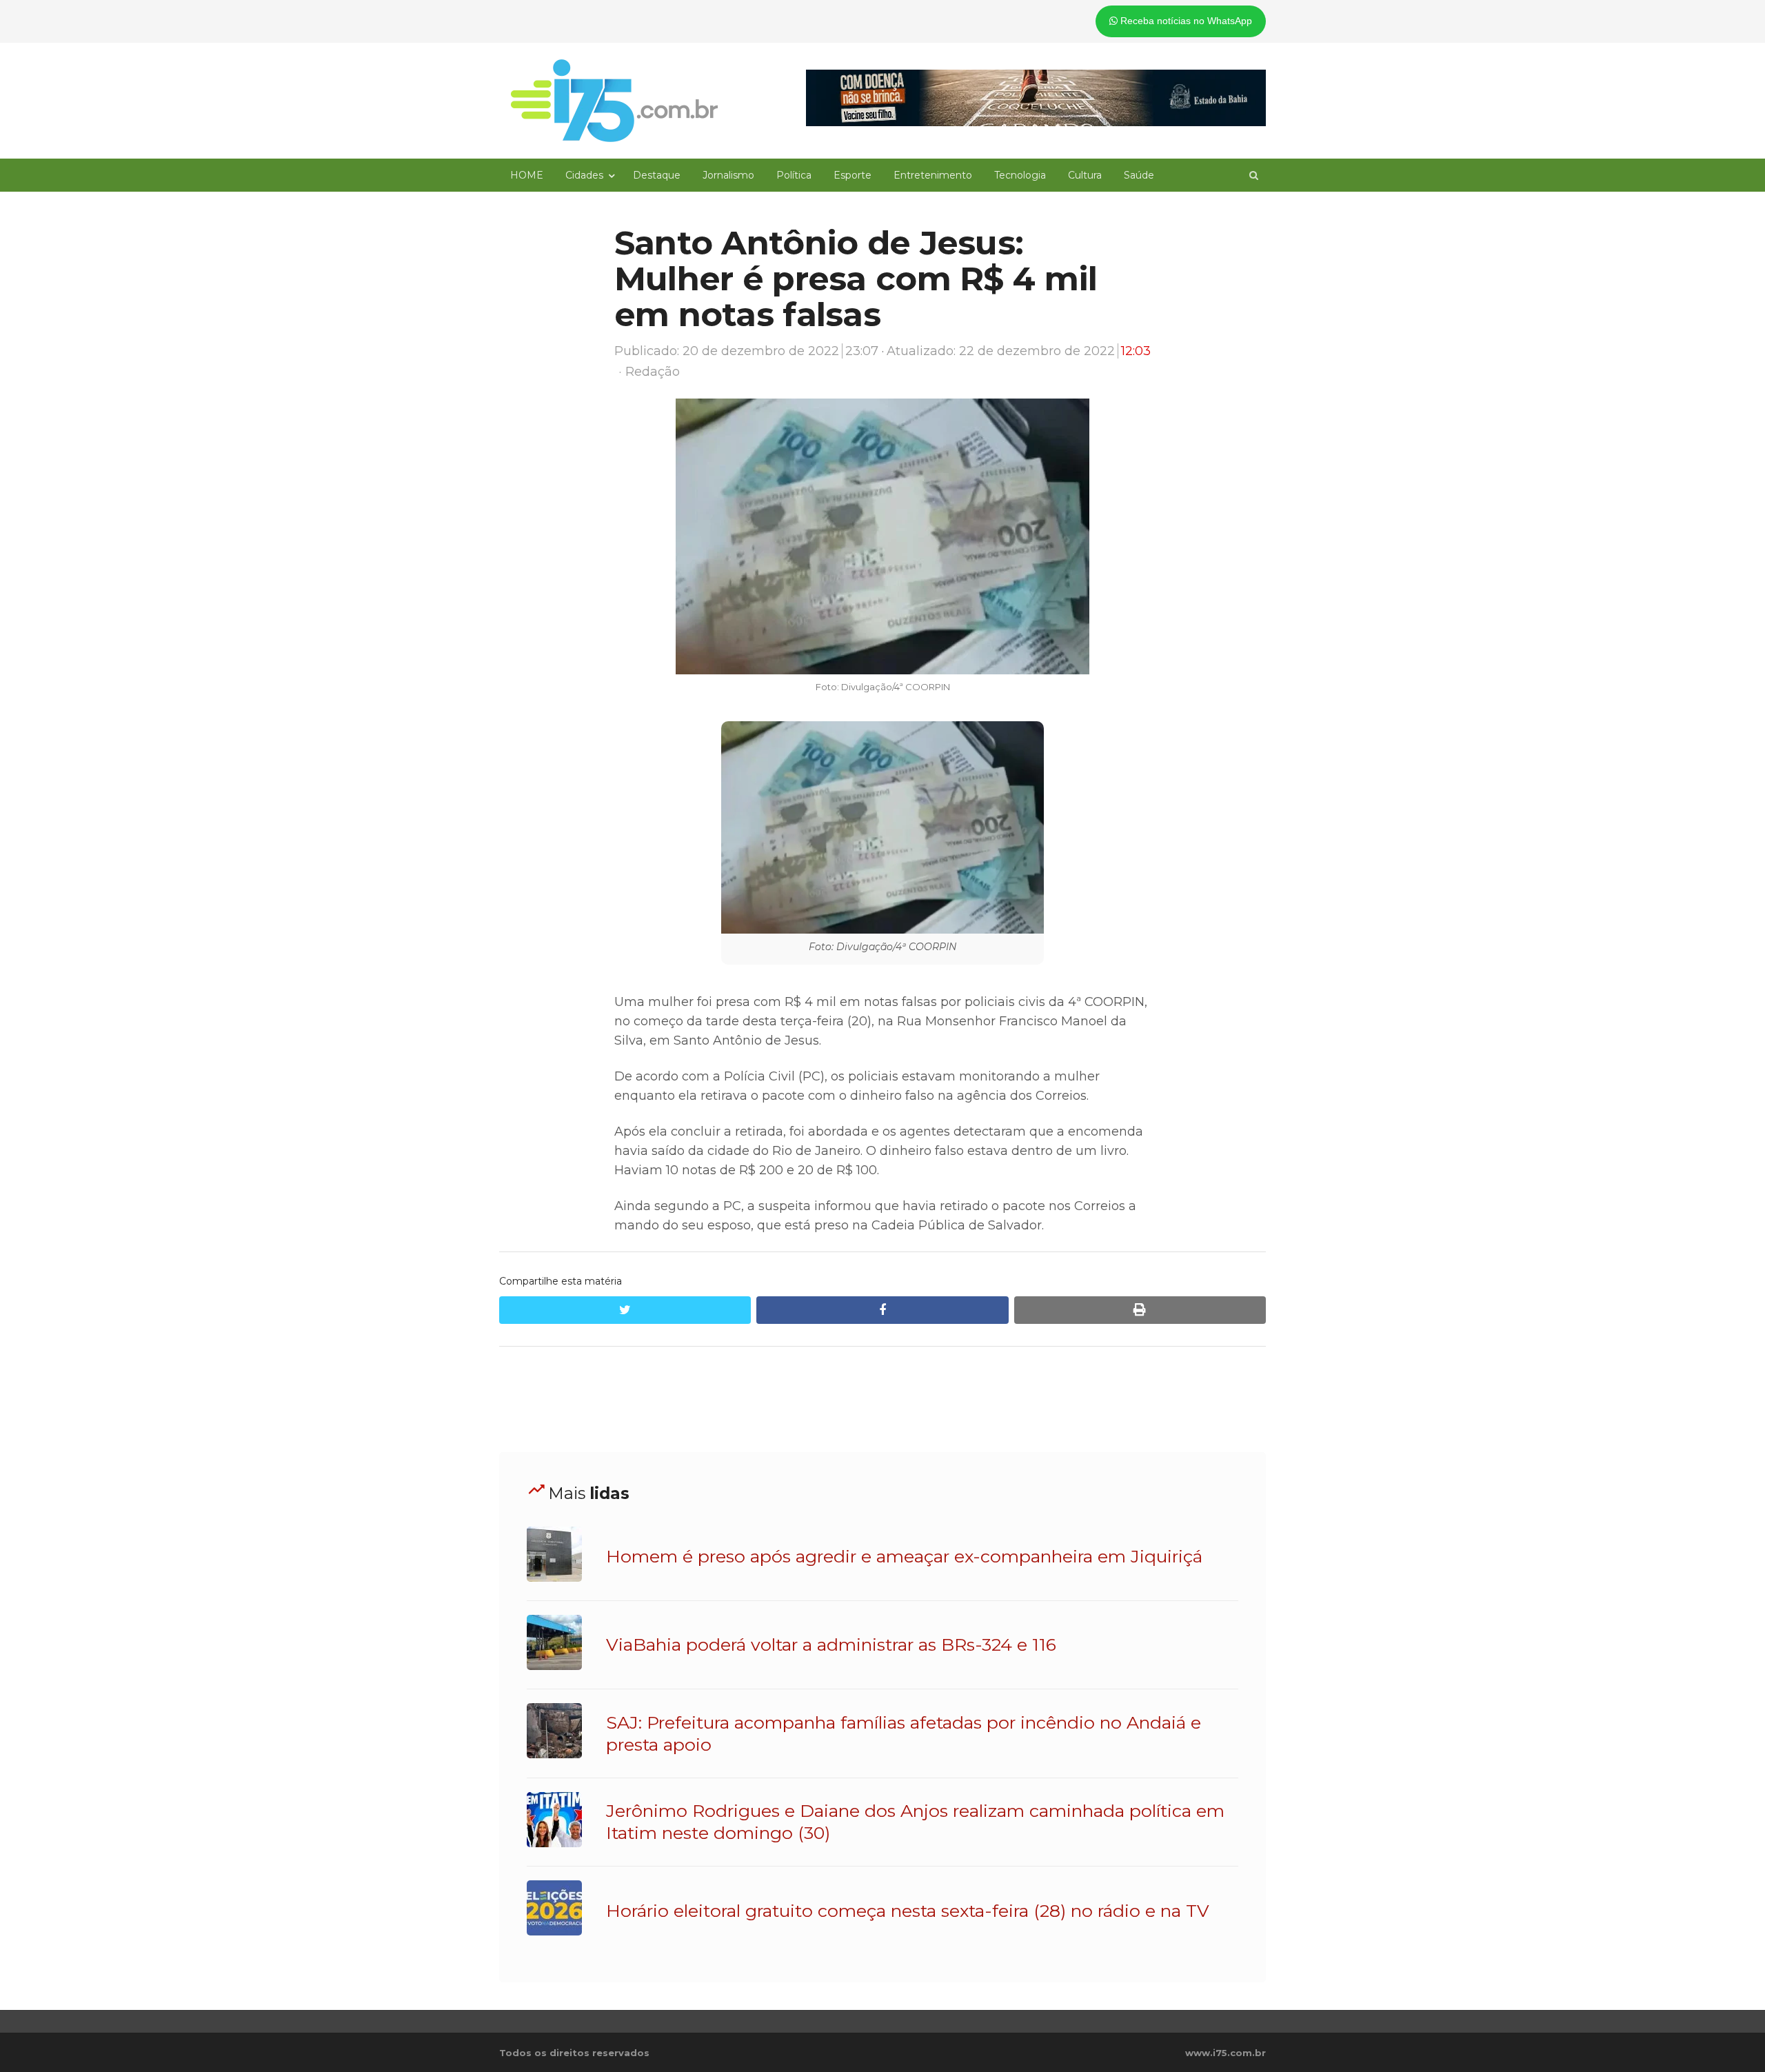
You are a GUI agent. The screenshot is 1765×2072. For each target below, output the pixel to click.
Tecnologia (1020, 175)
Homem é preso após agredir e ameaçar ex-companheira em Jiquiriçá (904, 1556)
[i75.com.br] (614, 101)
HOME (527, 175)
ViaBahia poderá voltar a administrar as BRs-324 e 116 (831, 1644)
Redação (653, 372)
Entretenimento (933, 175)
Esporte (853, 175)
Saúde (1139, 175)
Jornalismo (728, 175)
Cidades (584, 175)
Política (794, 175)
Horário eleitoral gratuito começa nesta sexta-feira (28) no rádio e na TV (908, 1911)
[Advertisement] (882, 1400)
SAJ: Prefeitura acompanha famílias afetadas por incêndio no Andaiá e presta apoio (904, 1733)
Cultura (1085, 175)
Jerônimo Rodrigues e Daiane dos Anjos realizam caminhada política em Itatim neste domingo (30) (915, 1822)
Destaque (657, 175)
